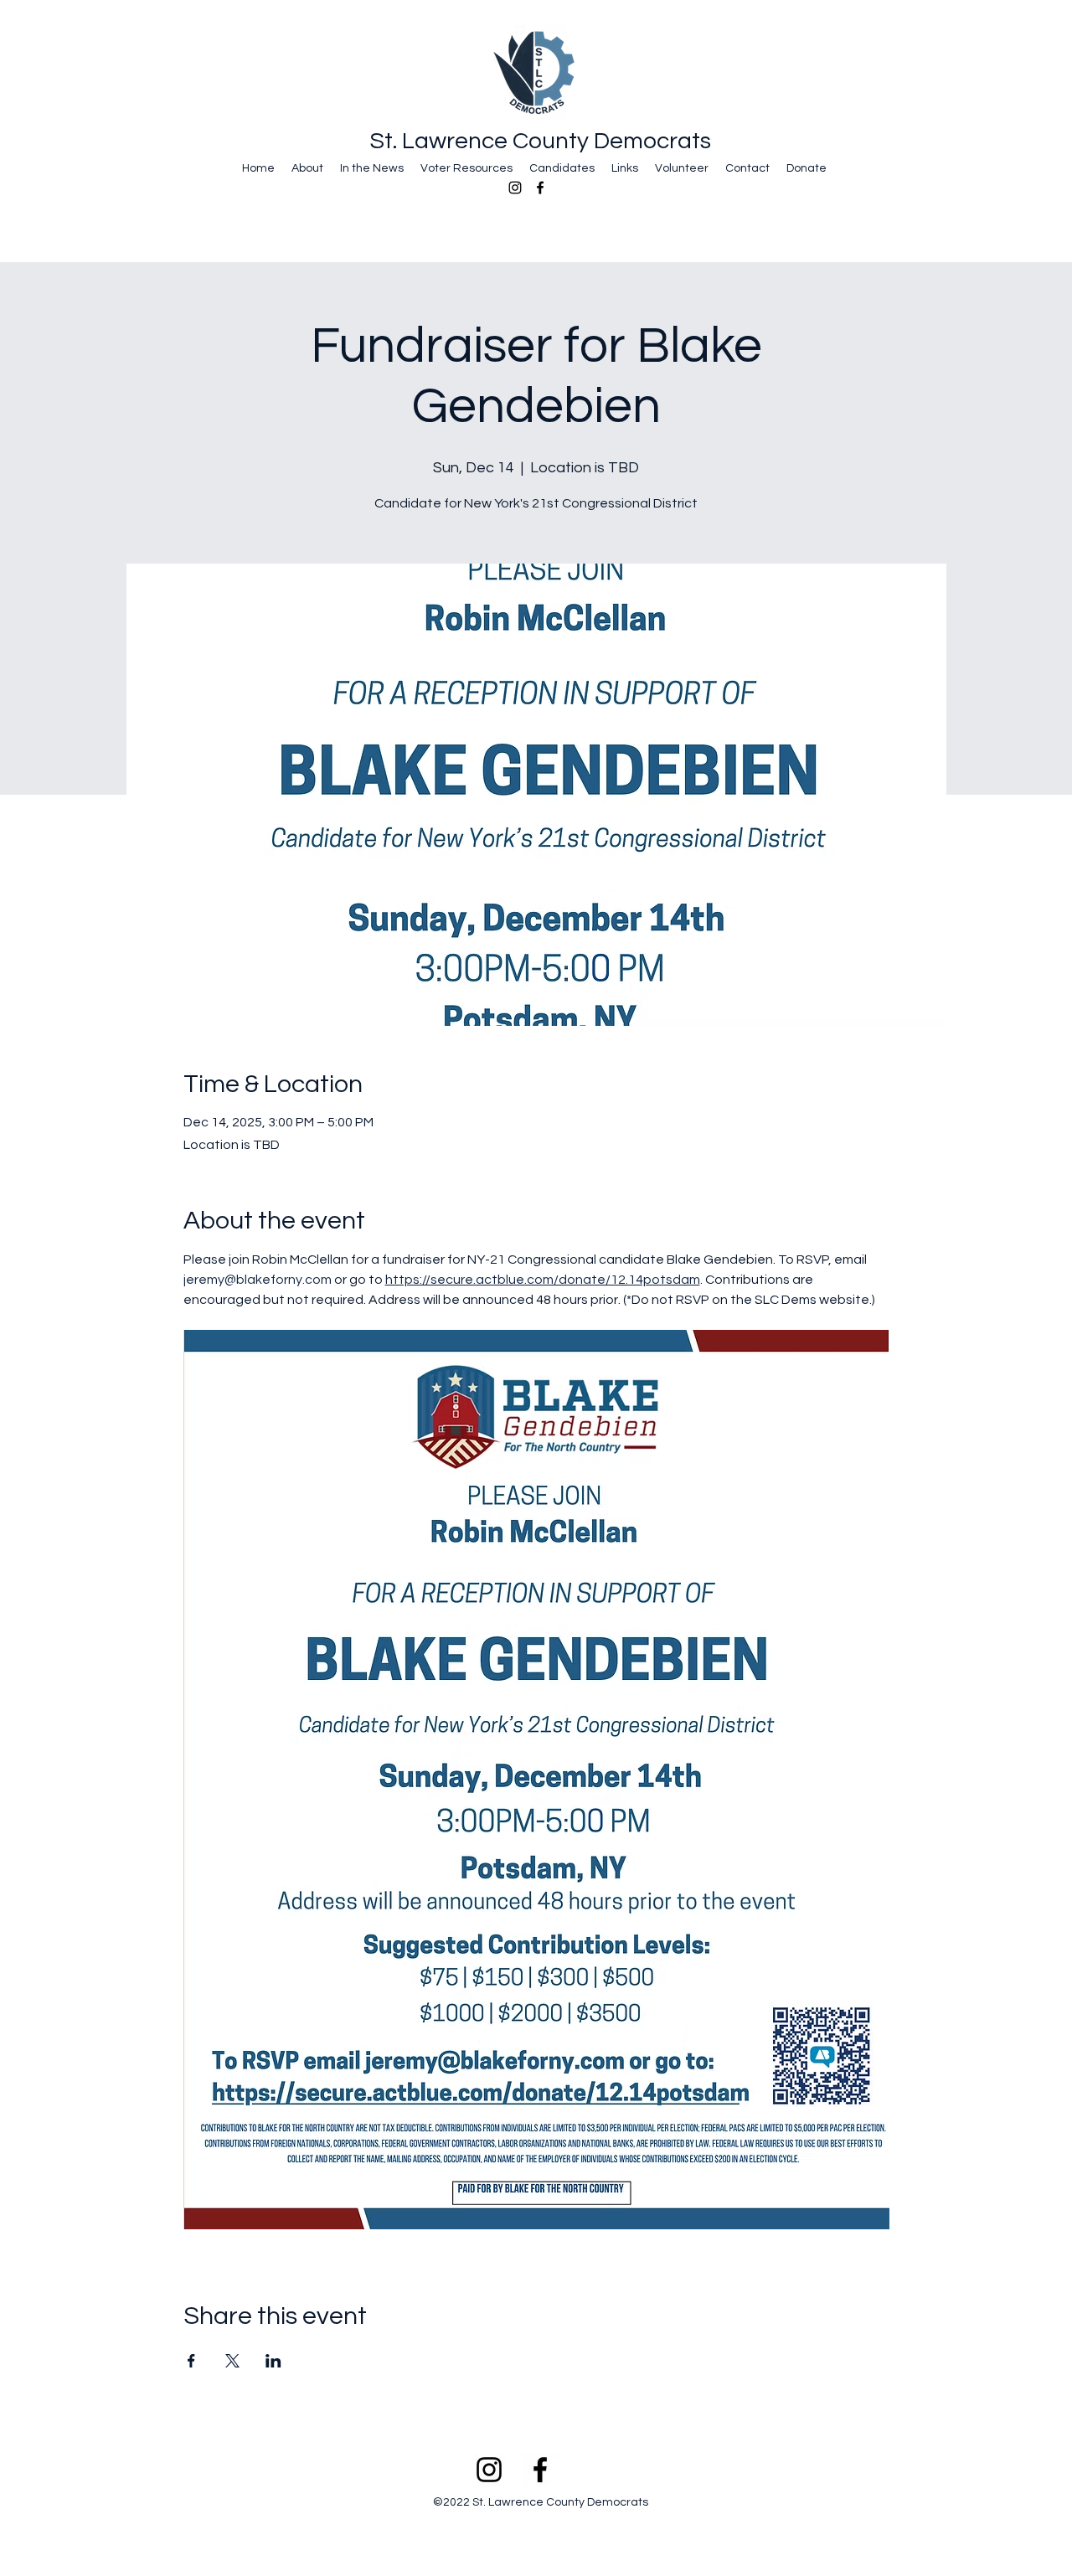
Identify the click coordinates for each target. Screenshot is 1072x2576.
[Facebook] (540, 188)
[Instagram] (515, 188)
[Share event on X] (232, 2361)
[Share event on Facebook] (191, 2361)
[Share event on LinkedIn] (273, 2361)
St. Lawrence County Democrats (541, 141)
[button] (307, 167)
